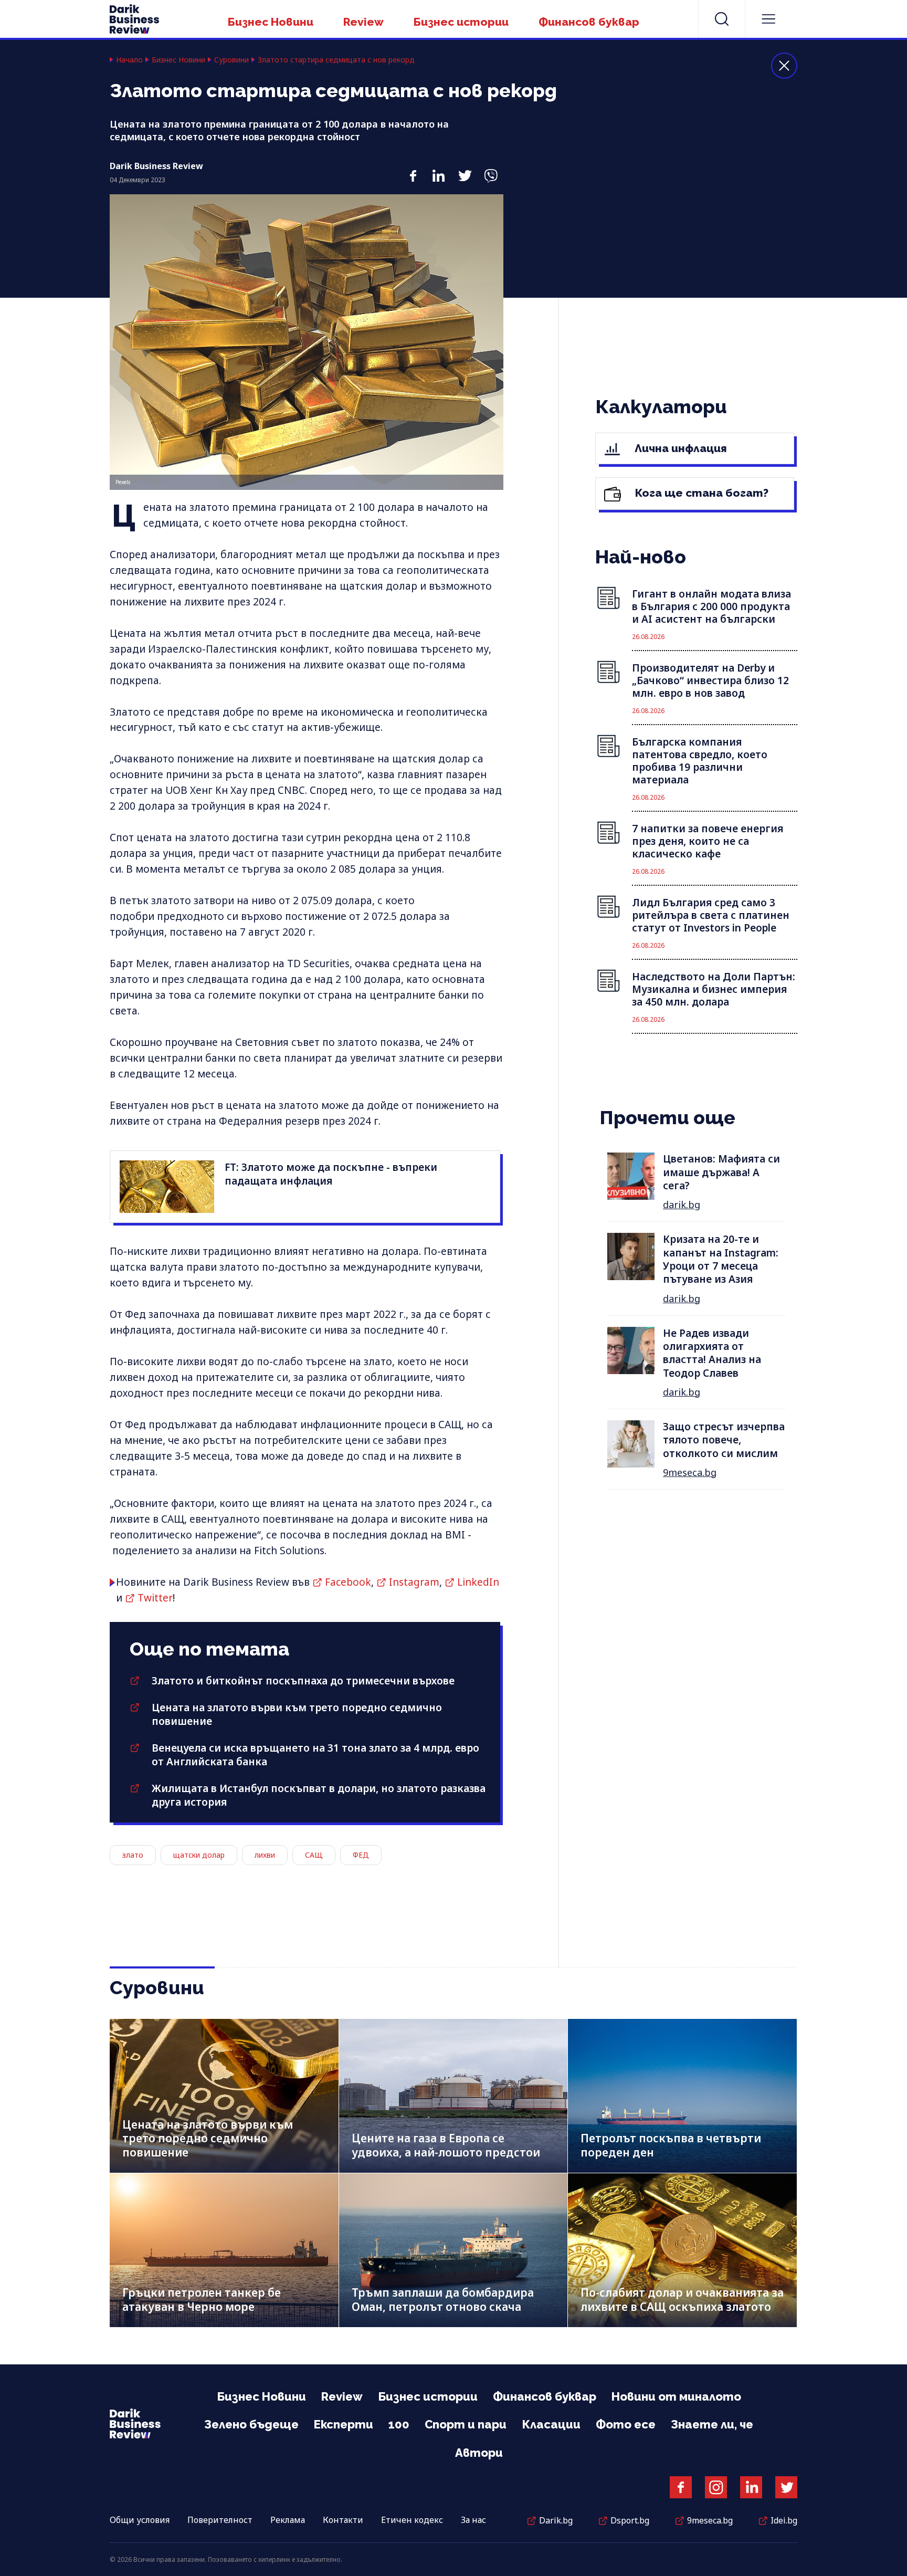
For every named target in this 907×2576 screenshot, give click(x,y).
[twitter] (465, 170)
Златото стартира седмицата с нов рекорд (336, 60)
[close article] (784, 66)
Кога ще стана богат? (700, 493)
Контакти (343, 2520)
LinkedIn (478, 1582)
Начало (129, 60)
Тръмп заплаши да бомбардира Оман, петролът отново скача (443, 2300)
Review (363, 22)
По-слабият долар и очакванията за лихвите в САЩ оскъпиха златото (682, 2300)
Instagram (414, 1582)
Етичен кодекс (412, 2520)
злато (133, 1855)
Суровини (231, 60)
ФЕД (361, 1855)
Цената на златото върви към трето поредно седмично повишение (208, 2138)
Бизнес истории (461, 22)
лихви (265, 1855)
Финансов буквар (589, 22)
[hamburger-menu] (768, 19)
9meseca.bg (690, 1472)
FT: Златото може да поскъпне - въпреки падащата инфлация (331, 1174)
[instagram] (716, 2487)
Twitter (155, 1598)
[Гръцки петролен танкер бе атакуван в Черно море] (224, 2250)
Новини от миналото (676, 2396)
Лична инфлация (679, 448)
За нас (473, 2520)
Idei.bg (784, 2520)
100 (399, 2424)
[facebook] (413, 170)
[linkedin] (439, 170)
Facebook (348, 1582)
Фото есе (626, 2424)
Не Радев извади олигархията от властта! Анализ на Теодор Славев (712, 1353)
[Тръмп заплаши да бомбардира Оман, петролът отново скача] (454, 2250)
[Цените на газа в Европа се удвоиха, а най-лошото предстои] (454, 2096)
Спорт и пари (466, 2424)
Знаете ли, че (712, 2424)
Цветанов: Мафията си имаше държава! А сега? (721, 1172)
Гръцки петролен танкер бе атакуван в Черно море (202, 2300)
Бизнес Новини (271, 22)
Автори (479, 2453)
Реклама (288, 2520)
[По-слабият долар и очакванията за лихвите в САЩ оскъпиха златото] (682, 2250)
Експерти (344, 2424)
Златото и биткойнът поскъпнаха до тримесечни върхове (303, 1681)
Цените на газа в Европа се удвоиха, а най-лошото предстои (446, 2145)
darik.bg (682, 1205)
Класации (551, 2424)
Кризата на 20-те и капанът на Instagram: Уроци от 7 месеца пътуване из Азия (721, 1259)
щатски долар (199, 1855)
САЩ (314, 1855)
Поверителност (220, 2520)
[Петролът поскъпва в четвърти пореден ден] (682, 2096)
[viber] (491, 170)
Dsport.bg (630, 2520)
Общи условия (140, 2520)
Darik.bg (556, 2520)
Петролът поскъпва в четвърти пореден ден (671, 2145)
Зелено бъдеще (251, 2424)
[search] (722, 19)
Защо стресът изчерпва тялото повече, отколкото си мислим (724, 1440)
